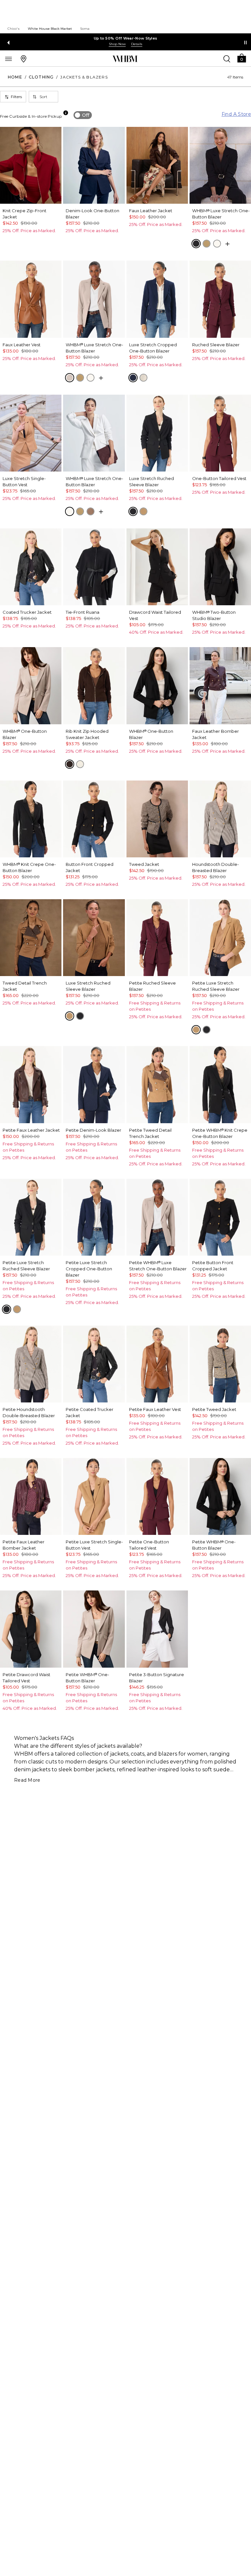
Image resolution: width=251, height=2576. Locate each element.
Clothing (41, 77)
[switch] (83, 115)
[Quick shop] (227, 244)
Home (15, 77)
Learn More (125, 44)
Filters (16, 97)
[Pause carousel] (245, 43)
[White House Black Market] (125, 59)
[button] (242, 58)
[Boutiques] (24, 59)
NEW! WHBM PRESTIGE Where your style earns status (125, 38)
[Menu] (8, 59)
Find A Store (236, 114)
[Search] (227, 59)
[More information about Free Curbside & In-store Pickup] (66, 113)
